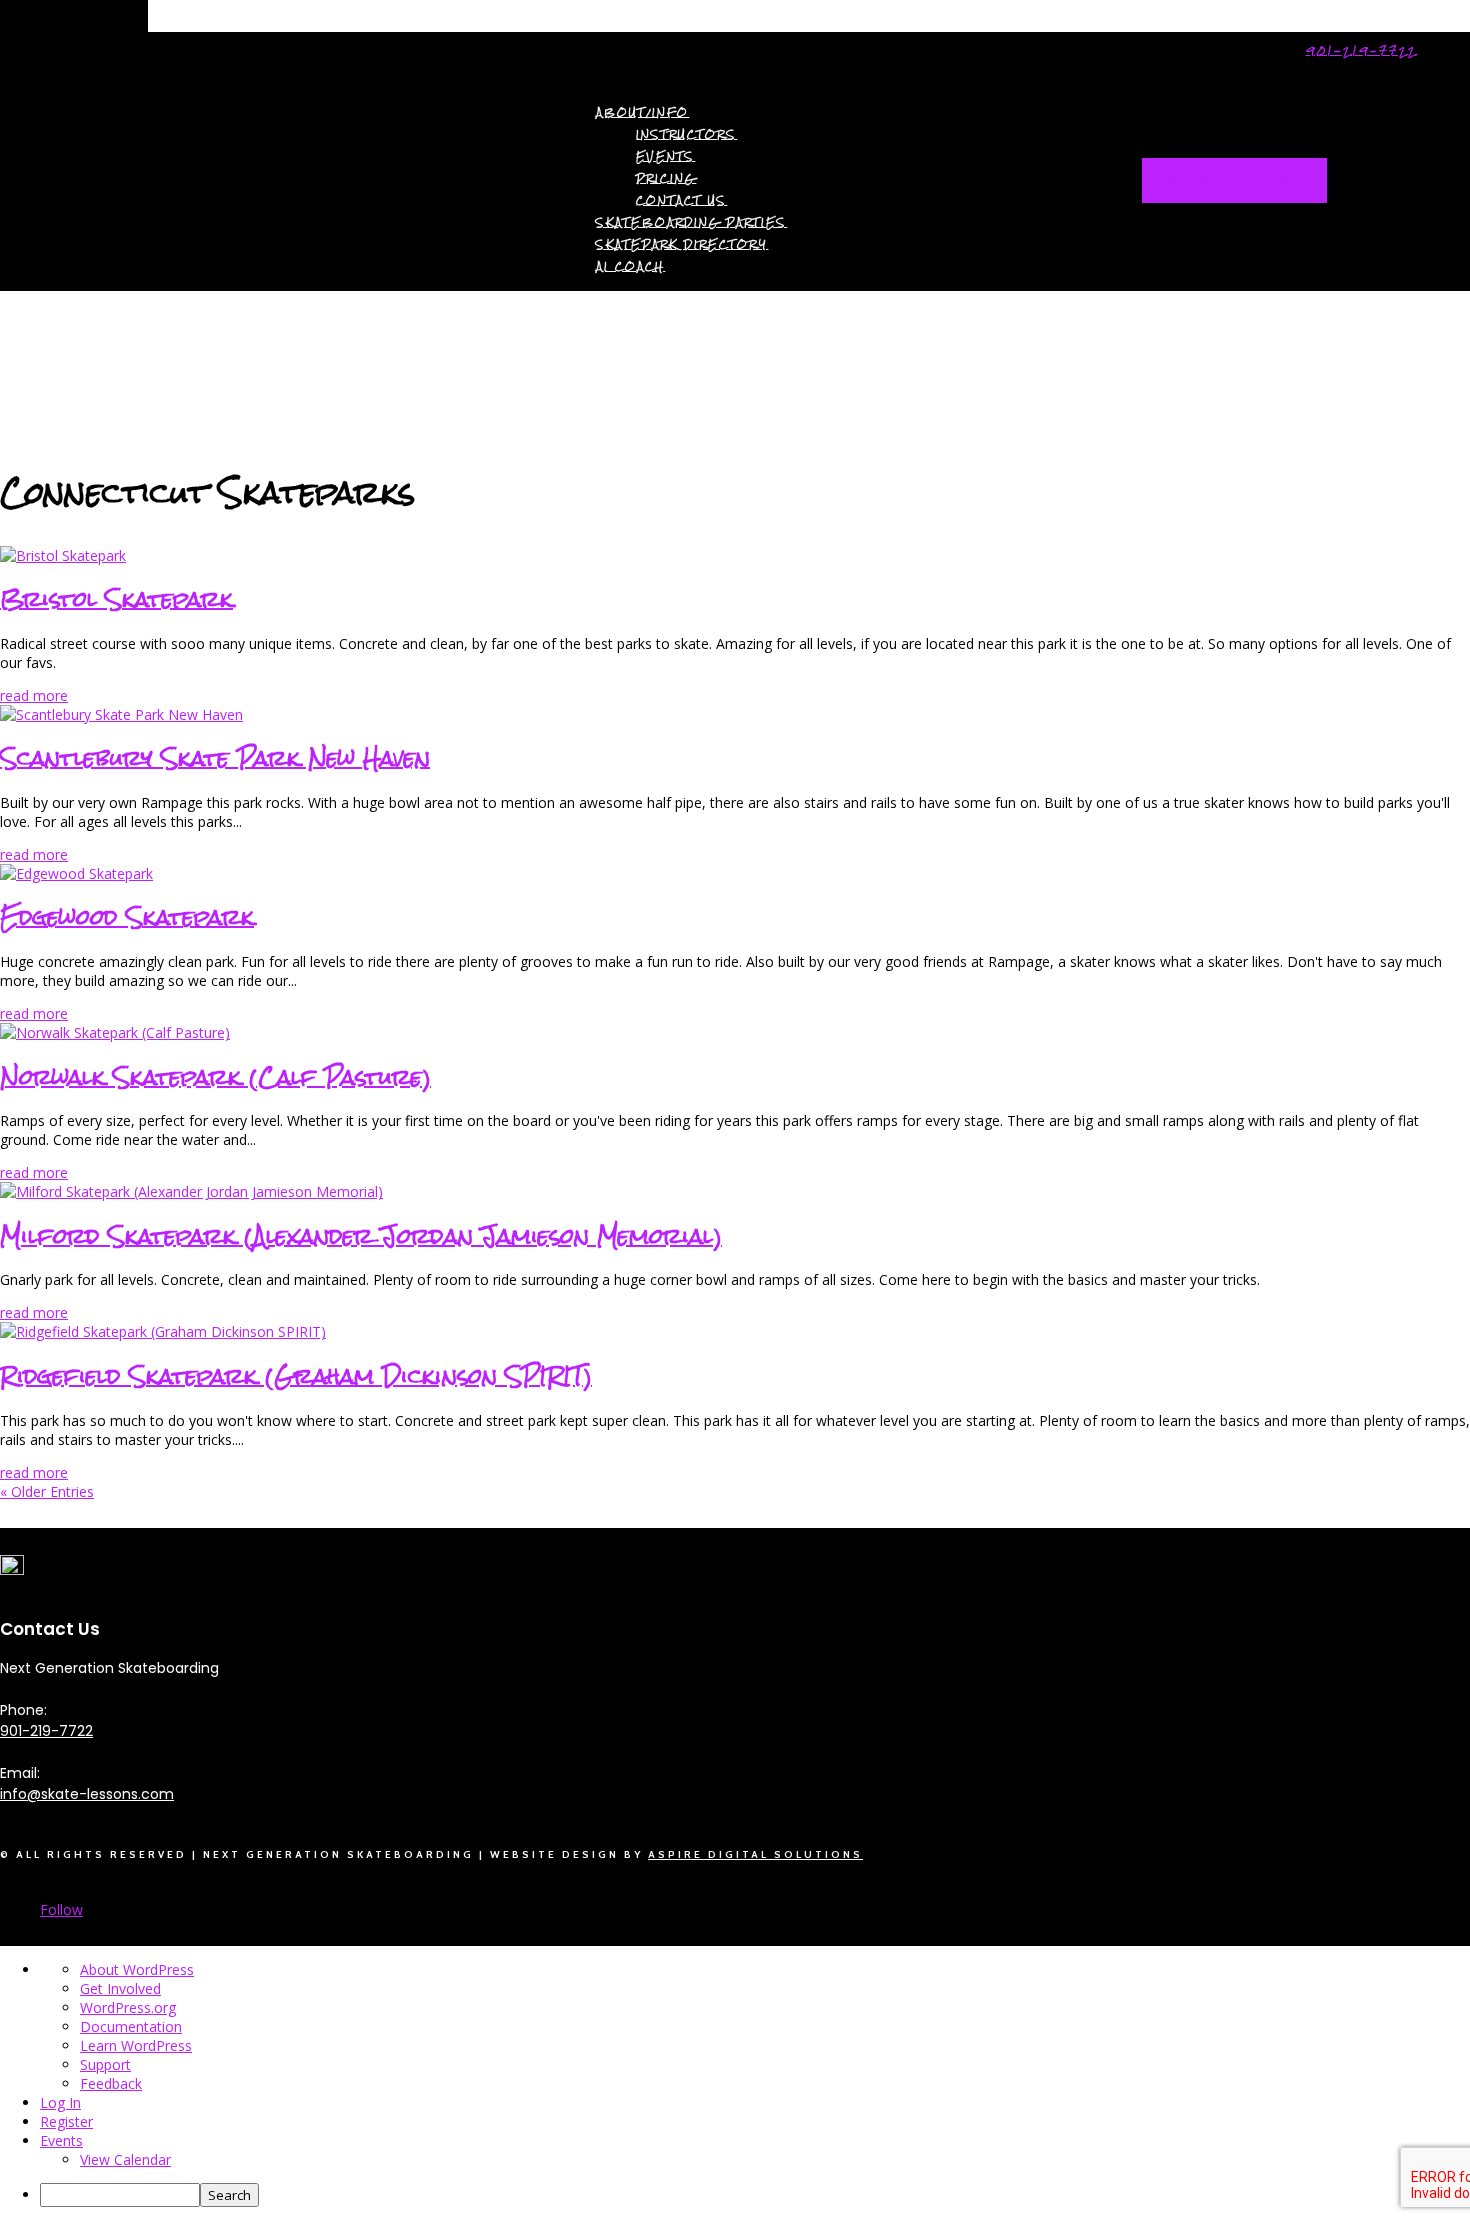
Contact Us (681, 200)
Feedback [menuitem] (111, 2083)
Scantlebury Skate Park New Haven (215, 757)
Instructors (686, 134)
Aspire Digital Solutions (755, 1854)
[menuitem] (755, 2195)
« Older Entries (47, 1491)
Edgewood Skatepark (127, 916)
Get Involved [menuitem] (120, 1988)
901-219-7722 (1361, 50)
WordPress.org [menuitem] (128, 2007)
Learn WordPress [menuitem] (136, 2045)
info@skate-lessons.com (87, 1794)
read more (34, 695)
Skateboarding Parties (691, 222)
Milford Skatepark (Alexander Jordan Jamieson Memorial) (361, 1235)
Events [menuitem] (61, 2140)
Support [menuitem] (105, 2064)
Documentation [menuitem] (131, 2026)
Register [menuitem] (66, 2121)
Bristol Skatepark (116, 598)
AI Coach (630, 266)
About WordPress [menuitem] (137, 1969)
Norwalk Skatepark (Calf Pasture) (215, 1076)
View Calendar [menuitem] (125, 2159)
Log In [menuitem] (60, 2102)
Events (665, 156)
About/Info (642, 112)
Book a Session (1234, 180)
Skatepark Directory (682, 244)
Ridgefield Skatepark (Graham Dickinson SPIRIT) (296, 1375)
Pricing (666, 178)
